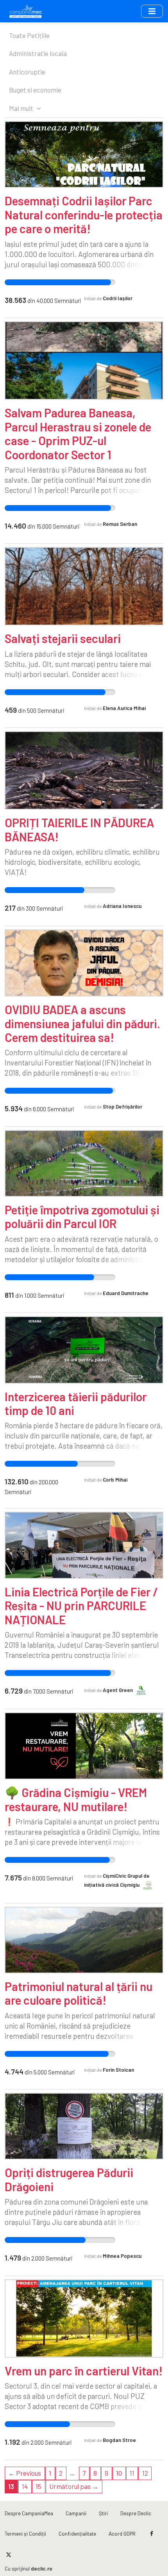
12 (145, 2473)
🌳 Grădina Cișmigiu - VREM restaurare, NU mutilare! (76, 1799)
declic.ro (42, 2568)
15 (38, 2486)
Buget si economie (35, 90)
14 (25, 2486)
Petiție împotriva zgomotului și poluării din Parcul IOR (82, 1216)
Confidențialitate (77, 2533)
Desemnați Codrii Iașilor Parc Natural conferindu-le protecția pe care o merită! (84, 215)
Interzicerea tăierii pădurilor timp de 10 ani (76, 1403)
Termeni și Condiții (25, 2533)
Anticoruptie (27, 72)
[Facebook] (152, 2534)
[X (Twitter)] (8, 2554)
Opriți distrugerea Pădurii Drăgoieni (69, 2179)
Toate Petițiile (29, 35)
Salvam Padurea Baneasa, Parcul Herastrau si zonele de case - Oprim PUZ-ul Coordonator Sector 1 (78, 433)
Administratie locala (38, 53)
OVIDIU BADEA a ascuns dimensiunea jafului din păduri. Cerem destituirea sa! (82, 1023)
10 (119, 2473)
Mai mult (22, 108)
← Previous (25, 2473)
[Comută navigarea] (152, 11)
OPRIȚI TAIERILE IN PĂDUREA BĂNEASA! (79, 829)
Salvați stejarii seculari (63, 638)
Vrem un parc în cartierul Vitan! (84, 2371)
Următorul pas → (74, 2486)
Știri (103, 2513)
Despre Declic (136, 2513)
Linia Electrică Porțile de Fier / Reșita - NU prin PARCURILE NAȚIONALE (81, 1606)
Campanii (76, 2513)
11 (132, 2473)
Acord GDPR (122, 2533)
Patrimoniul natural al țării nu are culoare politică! (79, 1993)
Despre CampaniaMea (29, 2513)
